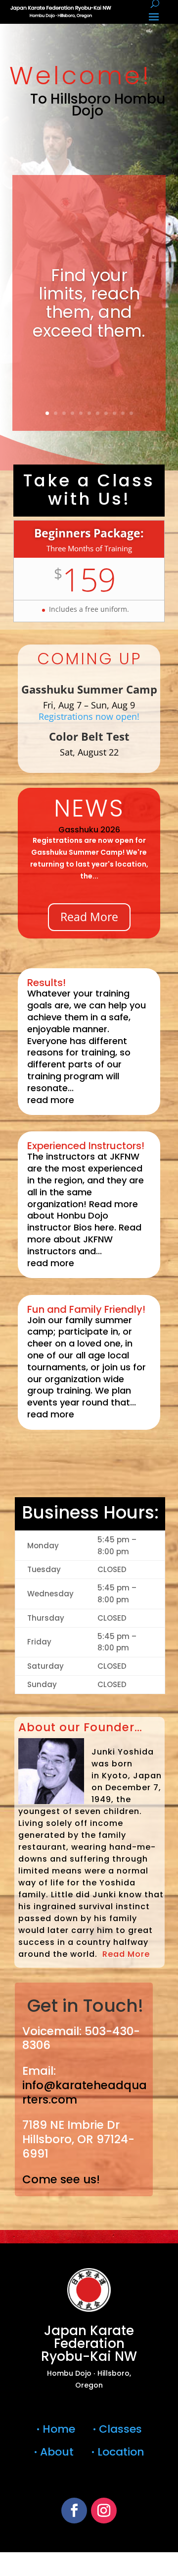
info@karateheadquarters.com (85, 2092)
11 (131, 413)
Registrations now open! (89, 716)
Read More (89, 917)
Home (60, 2429)
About (55, 2452)
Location (118, 2452)
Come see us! (61, 2179)
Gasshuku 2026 (89, 830)
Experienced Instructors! (86, 1146)
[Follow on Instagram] (104, 2511)
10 (123, 413)
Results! (46, 983)
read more (51, 1100)
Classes (117, 2429)
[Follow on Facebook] (74, 2511)
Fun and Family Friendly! (86, 1309)
